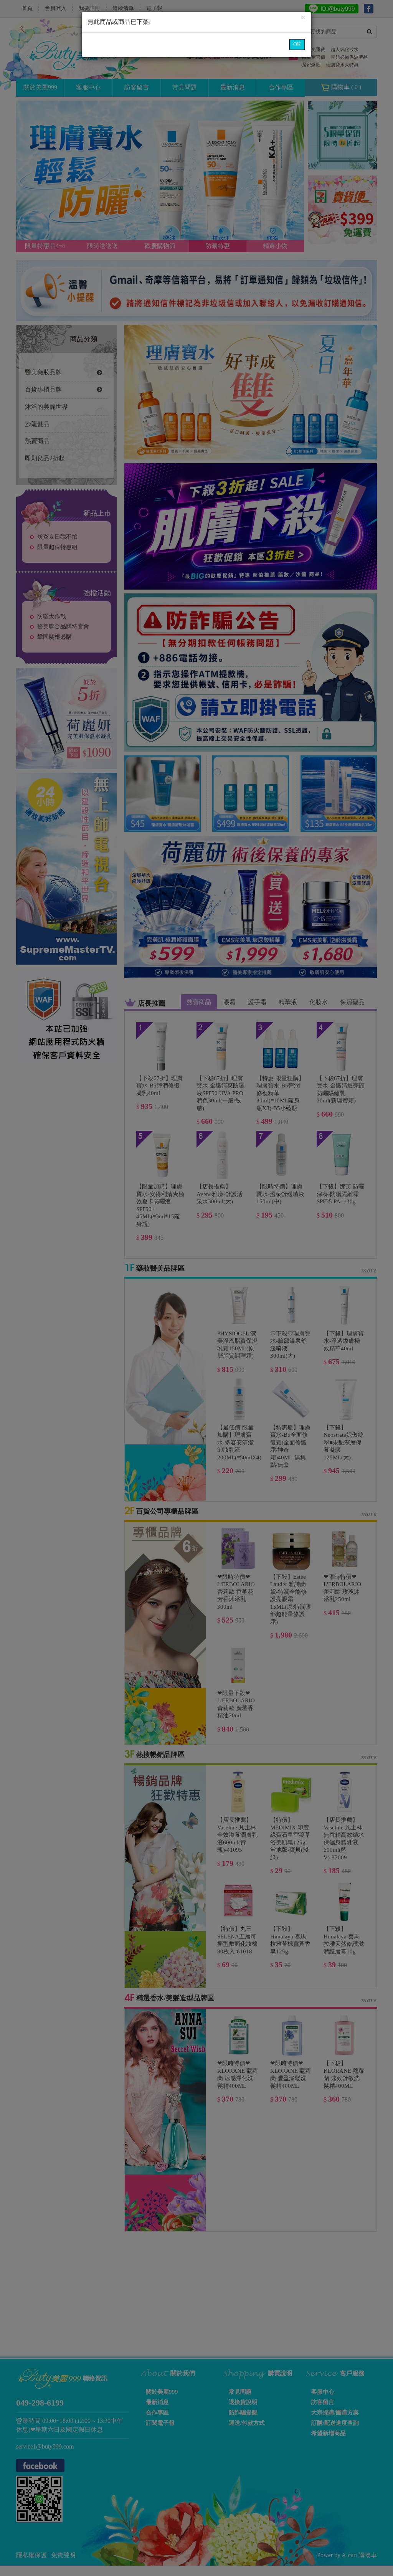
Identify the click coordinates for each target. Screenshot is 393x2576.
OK (297, 44)
